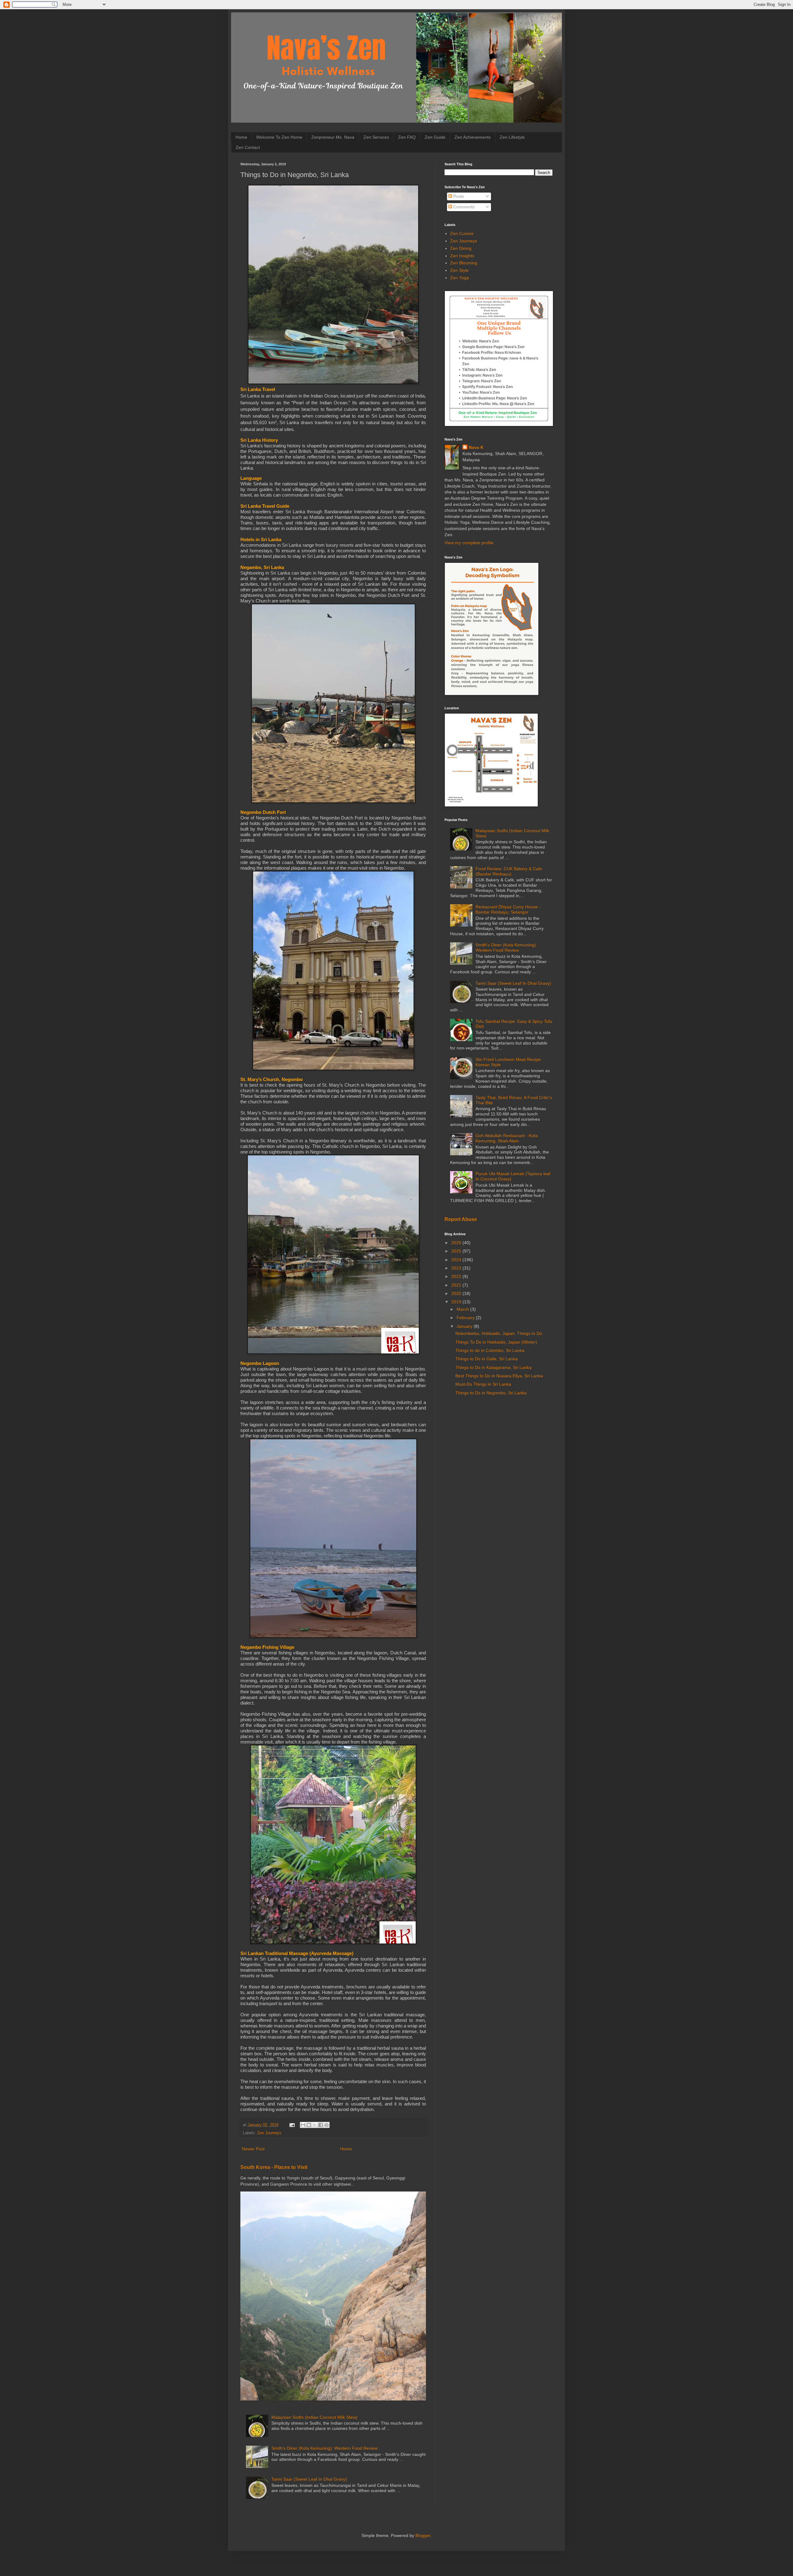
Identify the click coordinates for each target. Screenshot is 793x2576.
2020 (457, 1293)
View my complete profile (469, 543)
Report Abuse (461, 1219)
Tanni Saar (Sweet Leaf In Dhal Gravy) (309, 2479)
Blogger (423, 2535)
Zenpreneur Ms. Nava (333, 137)
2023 (457, 1268)
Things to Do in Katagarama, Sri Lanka (493, 1367)
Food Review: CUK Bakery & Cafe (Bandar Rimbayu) (509, 871)
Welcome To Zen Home (279, 137)
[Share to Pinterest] (326, 2125)
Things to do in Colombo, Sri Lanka (490, 1350)
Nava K (476, 447)
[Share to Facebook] (321, 2125)
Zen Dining (461, 248)
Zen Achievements (473, 137)
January (465, 1326)
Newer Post (253, 2149)
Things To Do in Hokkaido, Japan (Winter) (496, 1342)
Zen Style (459, 270)
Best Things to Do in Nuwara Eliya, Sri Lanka (499, 1376)
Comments (463, 207)
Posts (458, 196)
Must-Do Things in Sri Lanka (483, 1384)
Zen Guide (435, 137)
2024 (457, 1260)
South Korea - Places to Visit (274, 2167)
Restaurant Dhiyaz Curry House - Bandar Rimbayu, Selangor (508, 909)
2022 (457, 1276)
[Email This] (303, 2125)
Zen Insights (462, 256)
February (466, 1318)
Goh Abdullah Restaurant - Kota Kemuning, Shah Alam (507, 1138)
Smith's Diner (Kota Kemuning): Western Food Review (324, 2448)
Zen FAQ (407, 137)
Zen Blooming (464, 263)
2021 (457, 1285)
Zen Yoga (460, 278)
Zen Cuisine (462, 233)
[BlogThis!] (309, 2125)
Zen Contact (248, 147)
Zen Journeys (269, 2133)
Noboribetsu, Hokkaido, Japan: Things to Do (499, 1333)
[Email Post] (292, 2125)
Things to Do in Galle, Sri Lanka (486, 1359)
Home (241, 137)
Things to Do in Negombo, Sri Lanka (491, 1393)
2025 (457, 1251)
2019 (457, 1302)
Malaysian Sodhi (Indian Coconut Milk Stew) (314, 2417)
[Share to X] (315, 2125)
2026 (457, 1243)
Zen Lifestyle (512, 137)
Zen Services (376, 137)
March (463, 1309)
